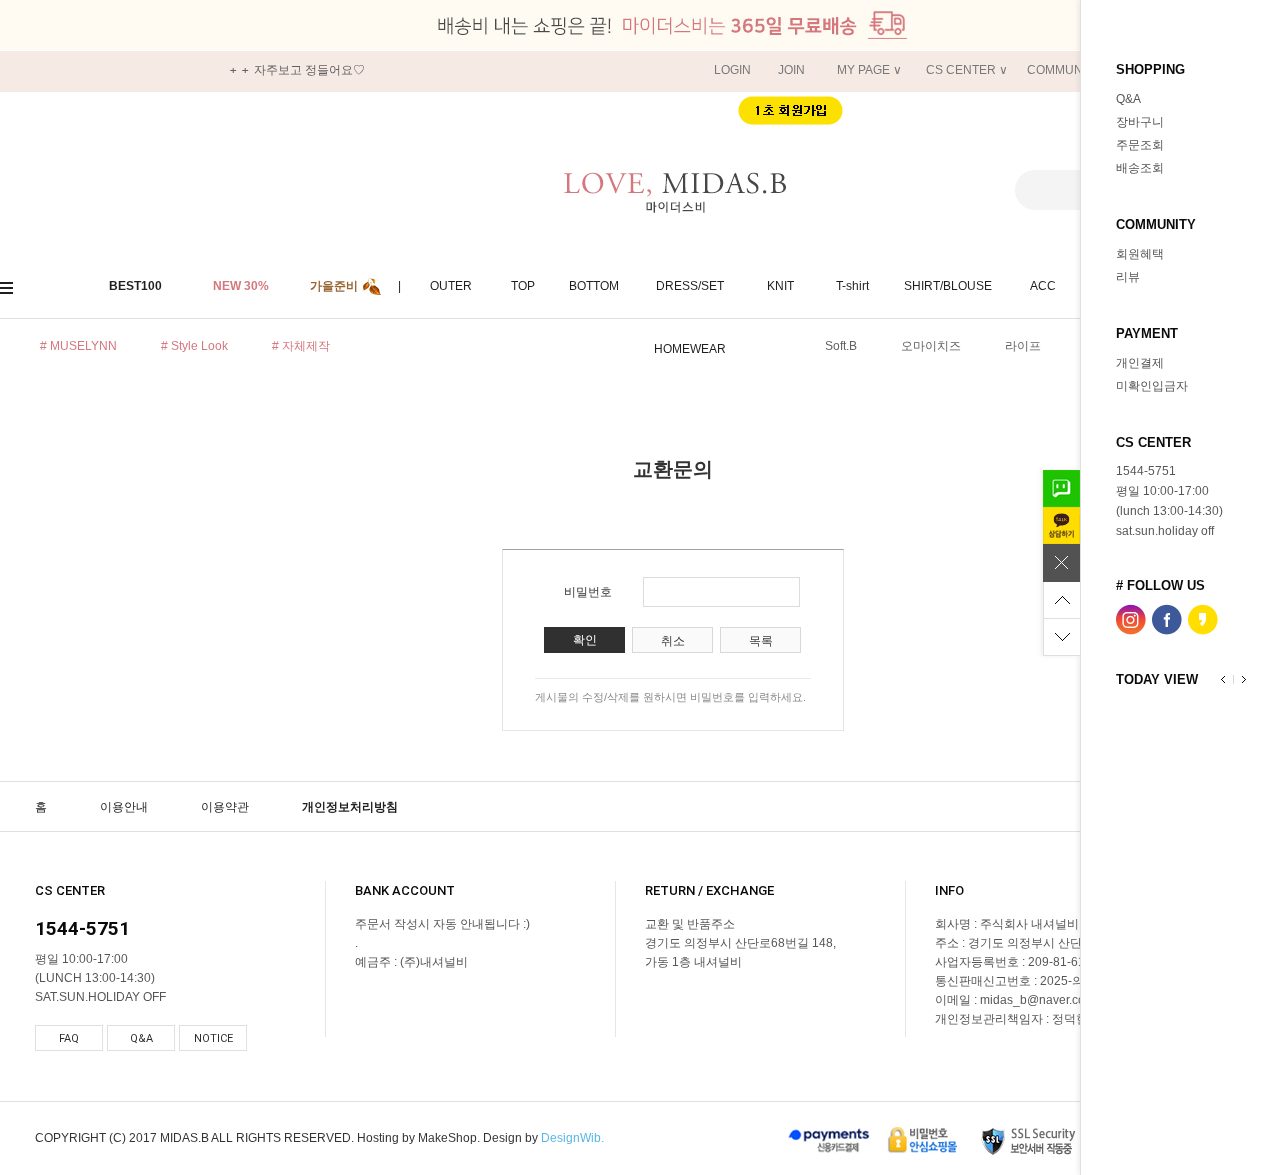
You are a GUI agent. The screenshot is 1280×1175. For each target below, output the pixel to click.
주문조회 (1140, 145)
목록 (761, 641)
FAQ (69, 1038)
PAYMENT (1147, 332)
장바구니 (1140, 122)
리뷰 (1128, 277)
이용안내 (124, 807)
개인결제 (1140, 363)
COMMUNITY (1156, 223)
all (14, 286)
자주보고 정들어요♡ (309, 70)
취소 (673, 641)
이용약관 (225, 807)
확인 (585, 640)
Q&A (1128, 99)
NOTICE (213, 1038)
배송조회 (1140, 168)
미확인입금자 (1152, 386)
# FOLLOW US (1160, 584)
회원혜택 (1140, 254)
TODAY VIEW (1157, 678)
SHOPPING (1150, 68)
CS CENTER (1153, 441)
